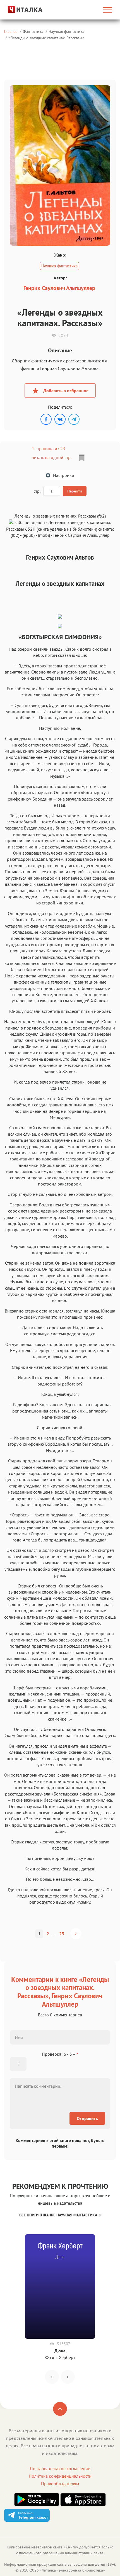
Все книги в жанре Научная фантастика (58, 2215)
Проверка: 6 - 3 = (60, 2054)
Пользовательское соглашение (60, 2468)
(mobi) (44, 535)
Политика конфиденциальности (60, 2476)
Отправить (87, 2118)
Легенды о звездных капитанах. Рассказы (46, 38)
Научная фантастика (66, 31)
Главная (11, 31)
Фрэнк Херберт (60, 2357)
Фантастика (33, 31)
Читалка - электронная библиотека (72, 2570)
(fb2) (15, 535)
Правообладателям (60, 2484)
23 (62, 1934)
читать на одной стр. (51, 457)
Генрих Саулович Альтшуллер (59, 288)
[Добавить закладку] (82, 458)
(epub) (29, 535)
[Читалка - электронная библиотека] (20, 10)
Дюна (60, 2351)
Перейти (75, 491)
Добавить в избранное (66, 391)
